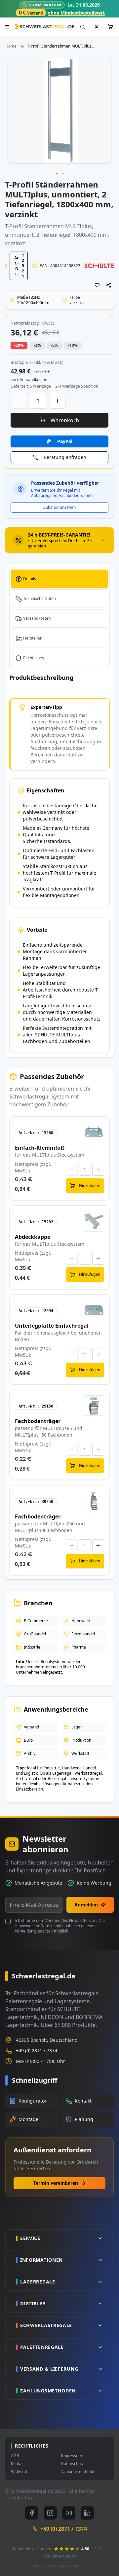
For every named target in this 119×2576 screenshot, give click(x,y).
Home (11, 46)
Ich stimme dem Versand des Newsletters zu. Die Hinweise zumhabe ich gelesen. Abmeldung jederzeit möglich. (60, 1926)
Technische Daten (40, 598)
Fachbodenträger (38, 1421)
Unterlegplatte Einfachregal (52, 1326)
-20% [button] (19, 345)
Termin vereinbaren (56, 2183)
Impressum (71, 2456)
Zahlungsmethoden (79, 2472)
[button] (57, 174)
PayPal (65, 441)
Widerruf (19, 2472)
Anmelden (86, 1905)
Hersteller (32, 638)
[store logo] (44, 27)
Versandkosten (37, 618)
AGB (15, 2456)
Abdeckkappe (33, 1237)
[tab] (59, 540)
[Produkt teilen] (109, 285)
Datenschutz (52, 1926)
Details (30, 579)
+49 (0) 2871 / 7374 (37, 2051)
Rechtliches (34, 658)
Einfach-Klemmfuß (40, 1148)
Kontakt (18, 2464)
